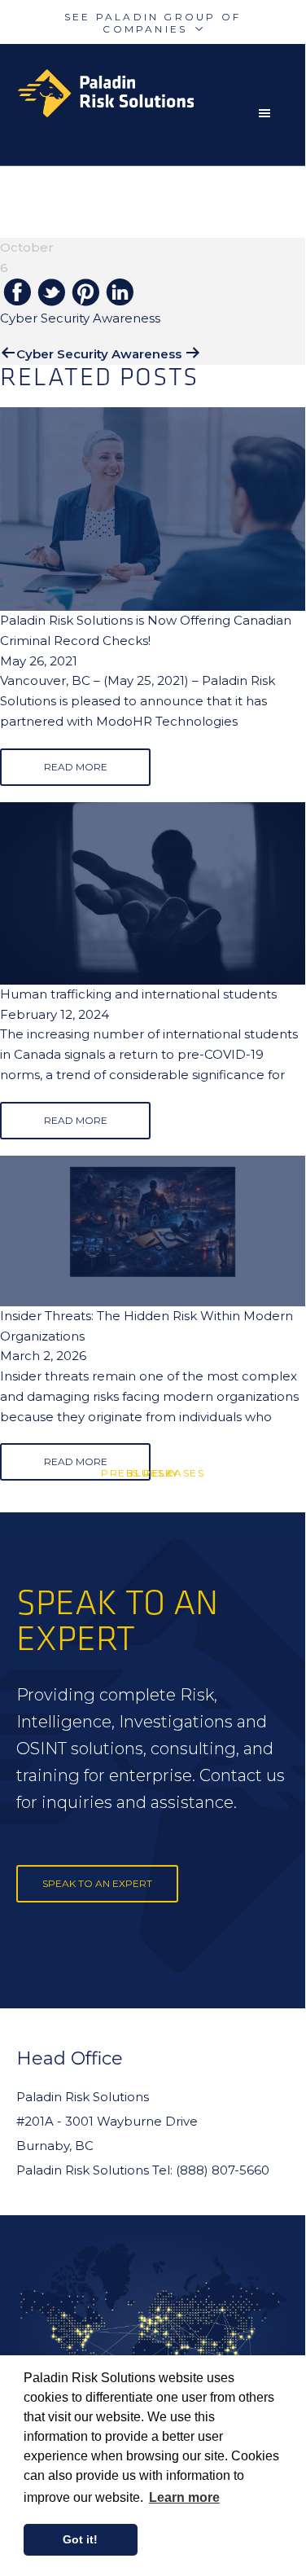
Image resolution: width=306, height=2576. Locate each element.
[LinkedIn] (120, 293)
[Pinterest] (85, 294)
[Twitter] (51, 294)
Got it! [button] (80, 2539)
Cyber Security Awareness (99, 354)
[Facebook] (17, 293)
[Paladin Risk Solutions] (161, 93)
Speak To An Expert (97, 1883)
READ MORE (76, 767)
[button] (269, 113)
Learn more (184, 2497)
